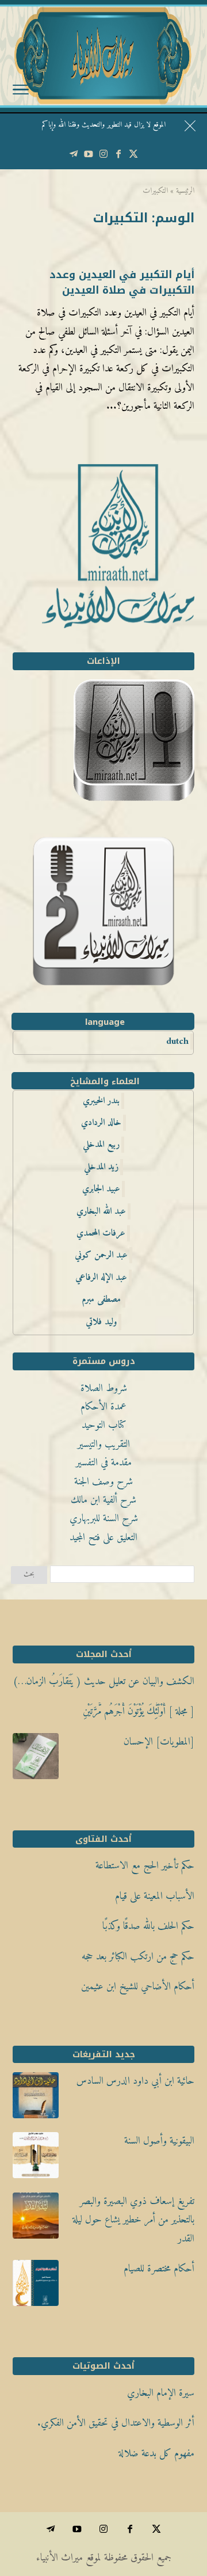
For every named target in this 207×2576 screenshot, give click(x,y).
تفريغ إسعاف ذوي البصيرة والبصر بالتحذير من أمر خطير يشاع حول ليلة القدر (133, 2220)
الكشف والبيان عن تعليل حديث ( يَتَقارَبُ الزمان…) (103, 1682)
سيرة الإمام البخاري (161, 2393)
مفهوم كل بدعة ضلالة (156, 2454)
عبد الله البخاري (101, 1211)
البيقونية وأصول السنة (159, 2141)
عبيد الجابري (101, 1189)
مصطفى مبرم (101, 1300)
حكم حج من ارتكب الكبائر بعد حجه (138, 1957)
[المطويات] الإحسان (159, 1742)
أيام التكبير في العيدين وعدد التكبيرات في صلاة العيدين (122, 282)
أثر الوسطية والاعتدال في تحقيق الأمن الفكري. (116, 2423)
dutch (177, 1042)
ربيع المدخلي (101, 1145)
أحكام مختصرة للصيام (159, 2269)
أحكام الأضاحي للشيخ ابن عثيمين (138, 1987)
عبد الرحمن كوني (101, 1255)
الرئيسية (185, 191)
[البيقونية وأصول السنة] (36, 2159)
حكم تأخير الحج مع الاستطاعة (145, 1866)
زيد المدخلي (101, 1167)
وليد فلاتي (101, 1322)
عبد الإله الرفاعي (101, 1278)
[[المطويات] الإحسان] (36, 1760)
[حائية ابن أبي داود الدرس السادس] (36, 2099)
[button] (193, 2499)
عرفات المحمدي (101, 1233)
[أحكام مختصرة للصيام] (36, 2286)
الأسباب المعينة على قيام (155, 1896)
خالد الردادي (101, 1123)
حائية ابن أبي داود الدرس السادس (135, 2081)
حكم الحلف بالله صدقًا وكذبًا (148, 1926)
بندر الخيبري (101, 1101)
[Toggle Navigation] (21, 92)
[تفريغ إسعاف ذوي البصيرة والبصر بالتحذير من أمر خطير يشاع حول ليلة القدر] (36, 2219)
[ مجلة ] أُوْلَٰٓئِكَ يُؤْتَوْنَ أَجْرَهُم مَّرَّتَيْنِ (139, 1711)
